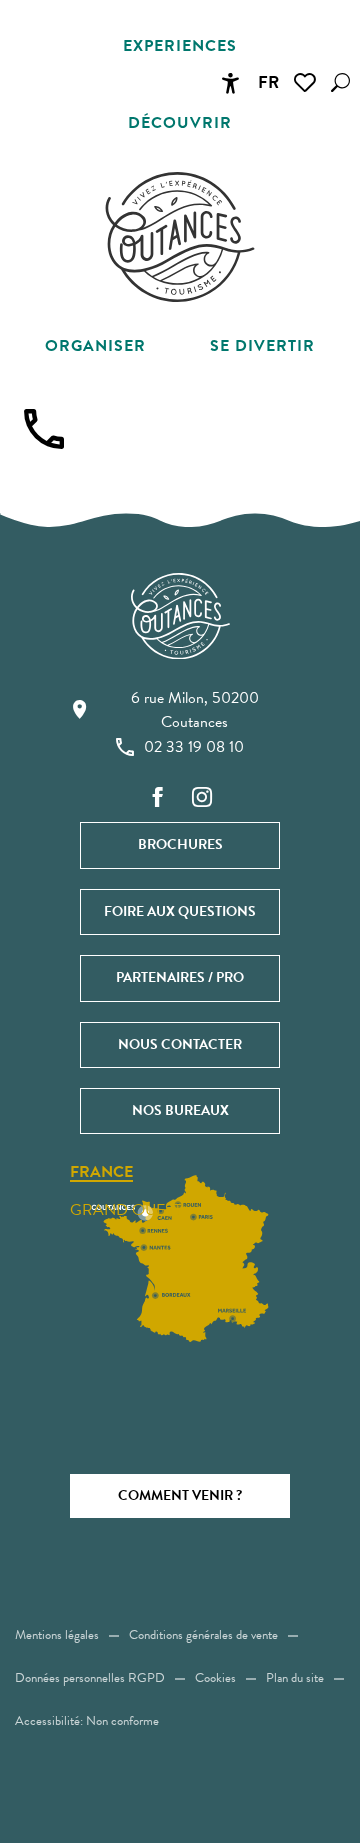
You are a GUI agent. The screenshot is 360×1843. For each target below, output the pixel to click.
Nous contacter (180, 1044)
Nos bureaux (180, 1110)
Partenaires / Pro (180, 977)
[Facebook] (158, 798)
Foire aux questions (180, 911)
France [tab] (101, 1173)
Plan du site (295, 1678)
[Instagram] (202, 798)
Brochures (180, 844)
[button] (340, 82)
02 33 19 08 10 (194, 747)
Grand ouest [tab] (126, 1210)
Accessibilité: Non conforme (87, 1721)
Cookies (215, 1678)
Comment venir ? (180, 1495)
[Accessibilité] (230, 83)
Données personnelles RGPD (90, 1678)
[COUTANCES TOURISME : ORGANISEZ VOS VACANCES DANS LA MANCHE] (180, 237)
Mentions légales (57, 1635)
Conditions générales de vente (203, 1635)
